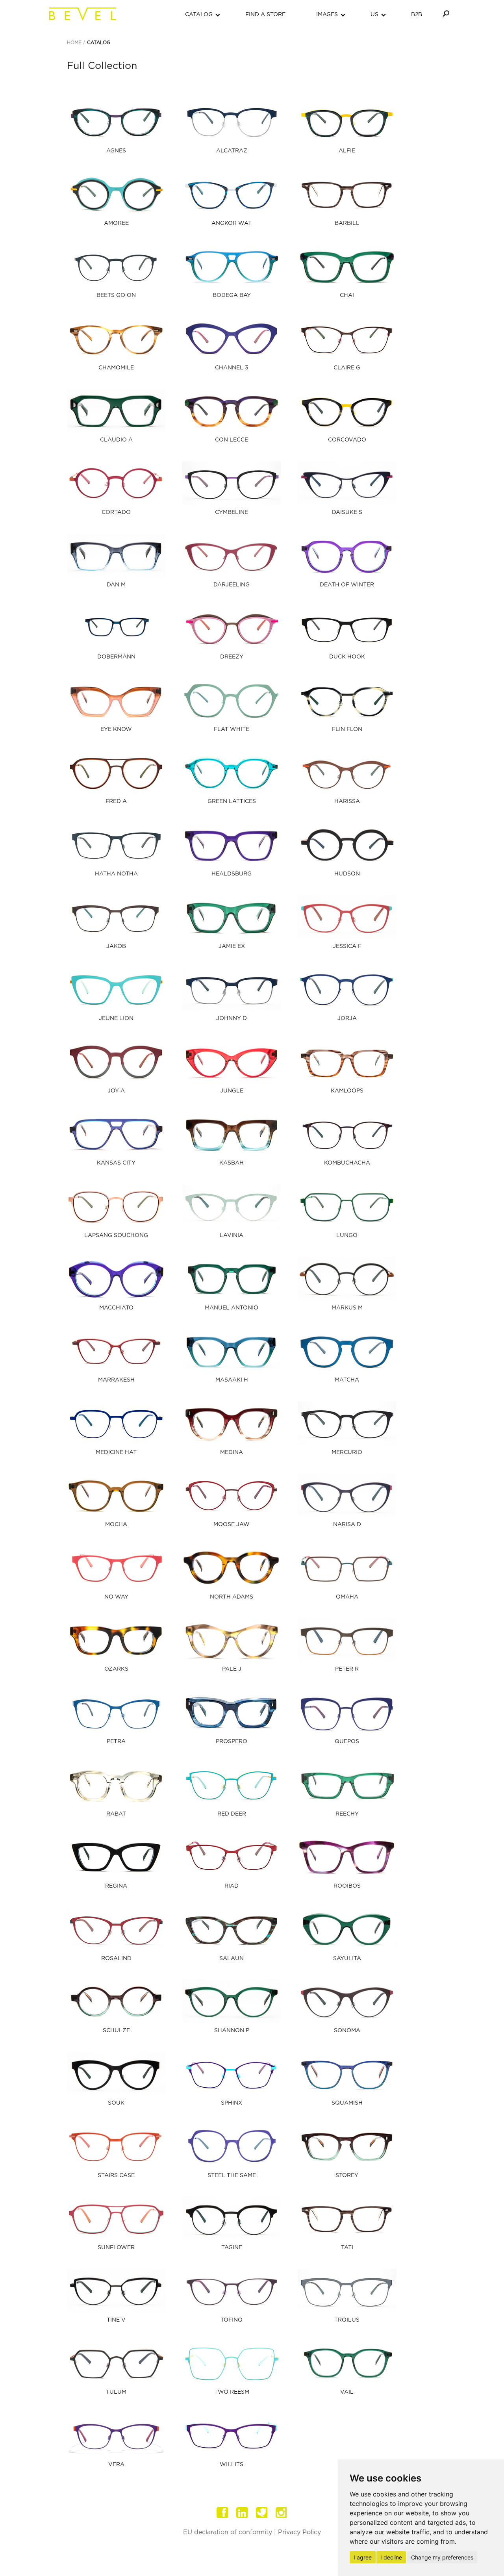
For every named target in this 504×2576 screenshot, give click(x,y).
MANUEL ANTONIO (232, 1308)
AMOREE (116, 223)
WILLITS (232, 2465)
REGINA (116, 1886)
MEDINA (232, 1452)
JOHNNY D (232, 1018)
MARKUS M (347, 1308)
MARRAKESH (116, 1380)
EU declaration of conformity (228, 2532)
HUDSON (347, 874)
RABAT (116, 1814)
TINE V (116, 2320)
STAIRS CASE (116, 2175)
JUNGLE (232, 1091)
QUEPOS (347, 1741)
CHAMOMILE (116, 368)
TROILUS (347, 2320)
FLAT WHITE (232, 729)
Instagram (282, 2513)
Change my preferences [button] (442, 2557)
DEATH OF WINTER (347, 585)
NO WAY (116, 1597)
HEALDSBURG (232, 874)
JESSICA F (347, 946)
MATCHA (347, 1380)
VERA (116, 2465)
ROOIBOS (347, 1886)
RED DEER (232, 1814)
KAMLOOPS (347, 1091)
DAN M (116, 585)
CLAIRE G (347, 368)
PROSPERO (232, 1741)
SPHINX (232, 2103)
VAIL (347, 2392)
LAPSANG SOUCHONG (116, 1235)
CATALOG (199, 15)
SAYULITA (347, 1958)
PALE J (232, 1669)
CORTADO (116, 512)
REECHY (347, 1814)
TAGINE (232, 2248)
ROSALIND (116, 1958)
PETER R (347, 1669)
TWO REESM (232, 2392)
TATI (347, 2248)
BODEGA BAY (232, 295)
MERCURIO (347, 1452)
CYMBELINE (232, 512)
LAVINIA (232, 1235)
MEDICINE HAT (116, 1452)
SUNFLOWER (116, 2248)
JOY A (116, 1091)
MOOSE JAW (232, 1524)
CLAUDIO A (116, 440)
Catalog (99, 43)
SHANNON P (232, 2031)
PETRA (116, 1741)
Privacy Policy (299, 2532)
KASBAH (232, 1163)
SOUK (116, 2103)
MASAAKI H (232, 1380)
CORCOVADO (347, 440)
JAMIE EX (232, 946)
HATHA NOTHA (116, 874)
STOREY (347, 2175)
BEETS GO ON (116, 295)
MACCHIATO (116, 1308)
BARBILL (347, 223)
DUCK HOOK (347, 657)
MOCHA (116, 1524)
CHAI (347, 295)
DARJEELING (232, 585)
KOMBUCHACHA (347, 1163)
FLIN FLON (347, 729)
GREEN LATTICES (232, 801)
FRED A (116, 801)
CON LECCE (232, 440)
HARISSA (347, 801)
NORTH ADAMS (232, 1597)
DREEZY (232, 657)
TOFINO (232, 2320)
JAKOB (116, 946)
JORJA (347, 1018)
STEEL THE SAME (232, 2175)
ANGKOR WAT (232, 223)
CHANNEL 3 (232, 368)
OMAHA (347, 1597)
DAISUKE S (347, 512)
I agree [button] (363, 2557)
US (374, 15)
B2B (417, 15)
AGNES (116, 151)
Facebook (222, 2513)
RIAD (232, 1886)
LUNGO (347, 1235)
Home (74, 43)
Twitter (262, 2513)
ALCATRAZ (232, 151)
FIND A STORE (265, 15)
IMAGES (327, 15)
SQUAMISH (347, 2103)
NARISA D (347, 1524)
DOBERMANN (116, 657)
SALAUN (232, 1958)
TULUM (116, 2392)
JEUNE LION (116, 1018)
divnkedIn (242, 2513)
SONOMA (347, 2031)
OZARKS (116, 1669)
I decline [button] (391, 2557)
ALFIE (347, 151)
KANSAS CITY (116, 1163)
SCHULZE (116, 2031)
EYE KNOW (116, 729)
